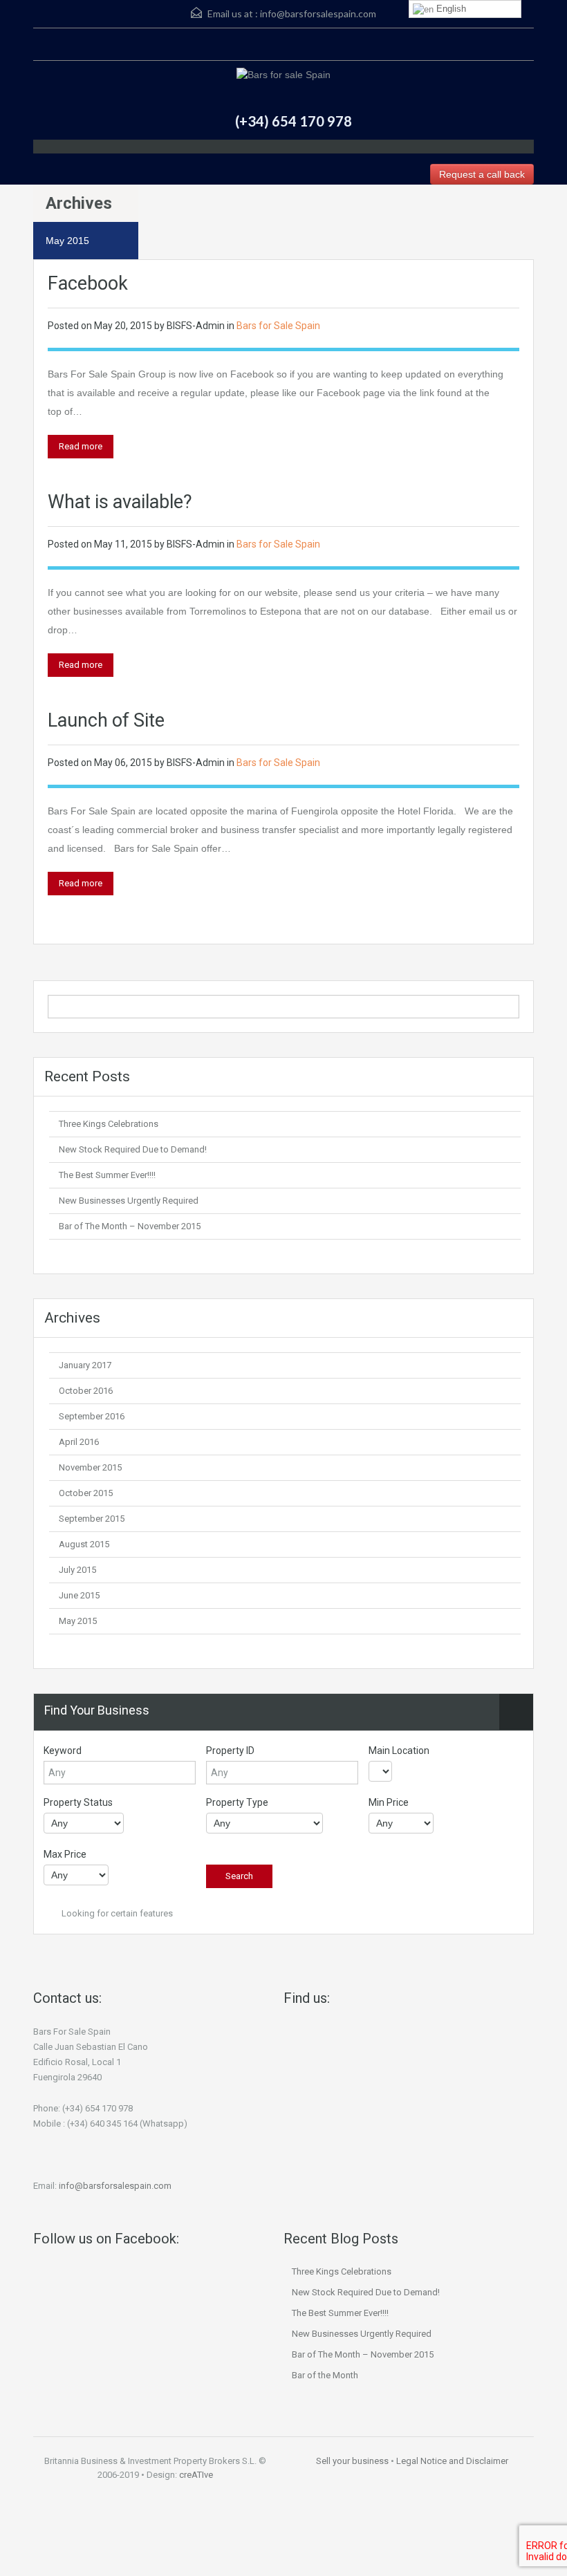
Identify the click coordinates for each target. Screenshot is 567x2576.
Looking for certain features (116, 1913)
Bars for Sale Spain (278, 326)
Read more (81, 446)
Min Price (389, 1802)
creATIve (196, 2475)
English (450, 9)
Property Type (237, 1802)
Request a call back (482, 174)
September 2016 (92, 1416)
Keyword (63, 1751)
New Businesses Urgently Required (129, 1201)
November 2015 (90, 1467)
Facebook (88, 283)
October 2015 (86, 1493)
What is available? (120, 502)
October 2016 (86, 1391)
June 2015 (79, 1595)
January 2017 (85, 1365)
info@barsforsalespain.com (318, 13)
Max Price (65, 1854)
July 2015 (77, 1570)
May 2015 (78, 1621)
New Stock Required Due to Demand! (133, 1149)
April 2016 (79, 1442)
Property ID (230, 1751)
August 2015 (84, 1544)
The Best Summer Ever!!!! (107, 1175)
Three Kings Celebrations (109, 1124)
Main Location (399, 1751)
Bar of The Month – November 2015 (130, 1226)
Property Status (78, 1802)
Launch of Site (106, 720)
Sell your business (352, 2461)
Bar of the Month (325, 2375)
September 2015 (92, 1519)
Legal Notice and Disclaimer (452, 2461)
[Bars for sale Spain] (283, 76)
